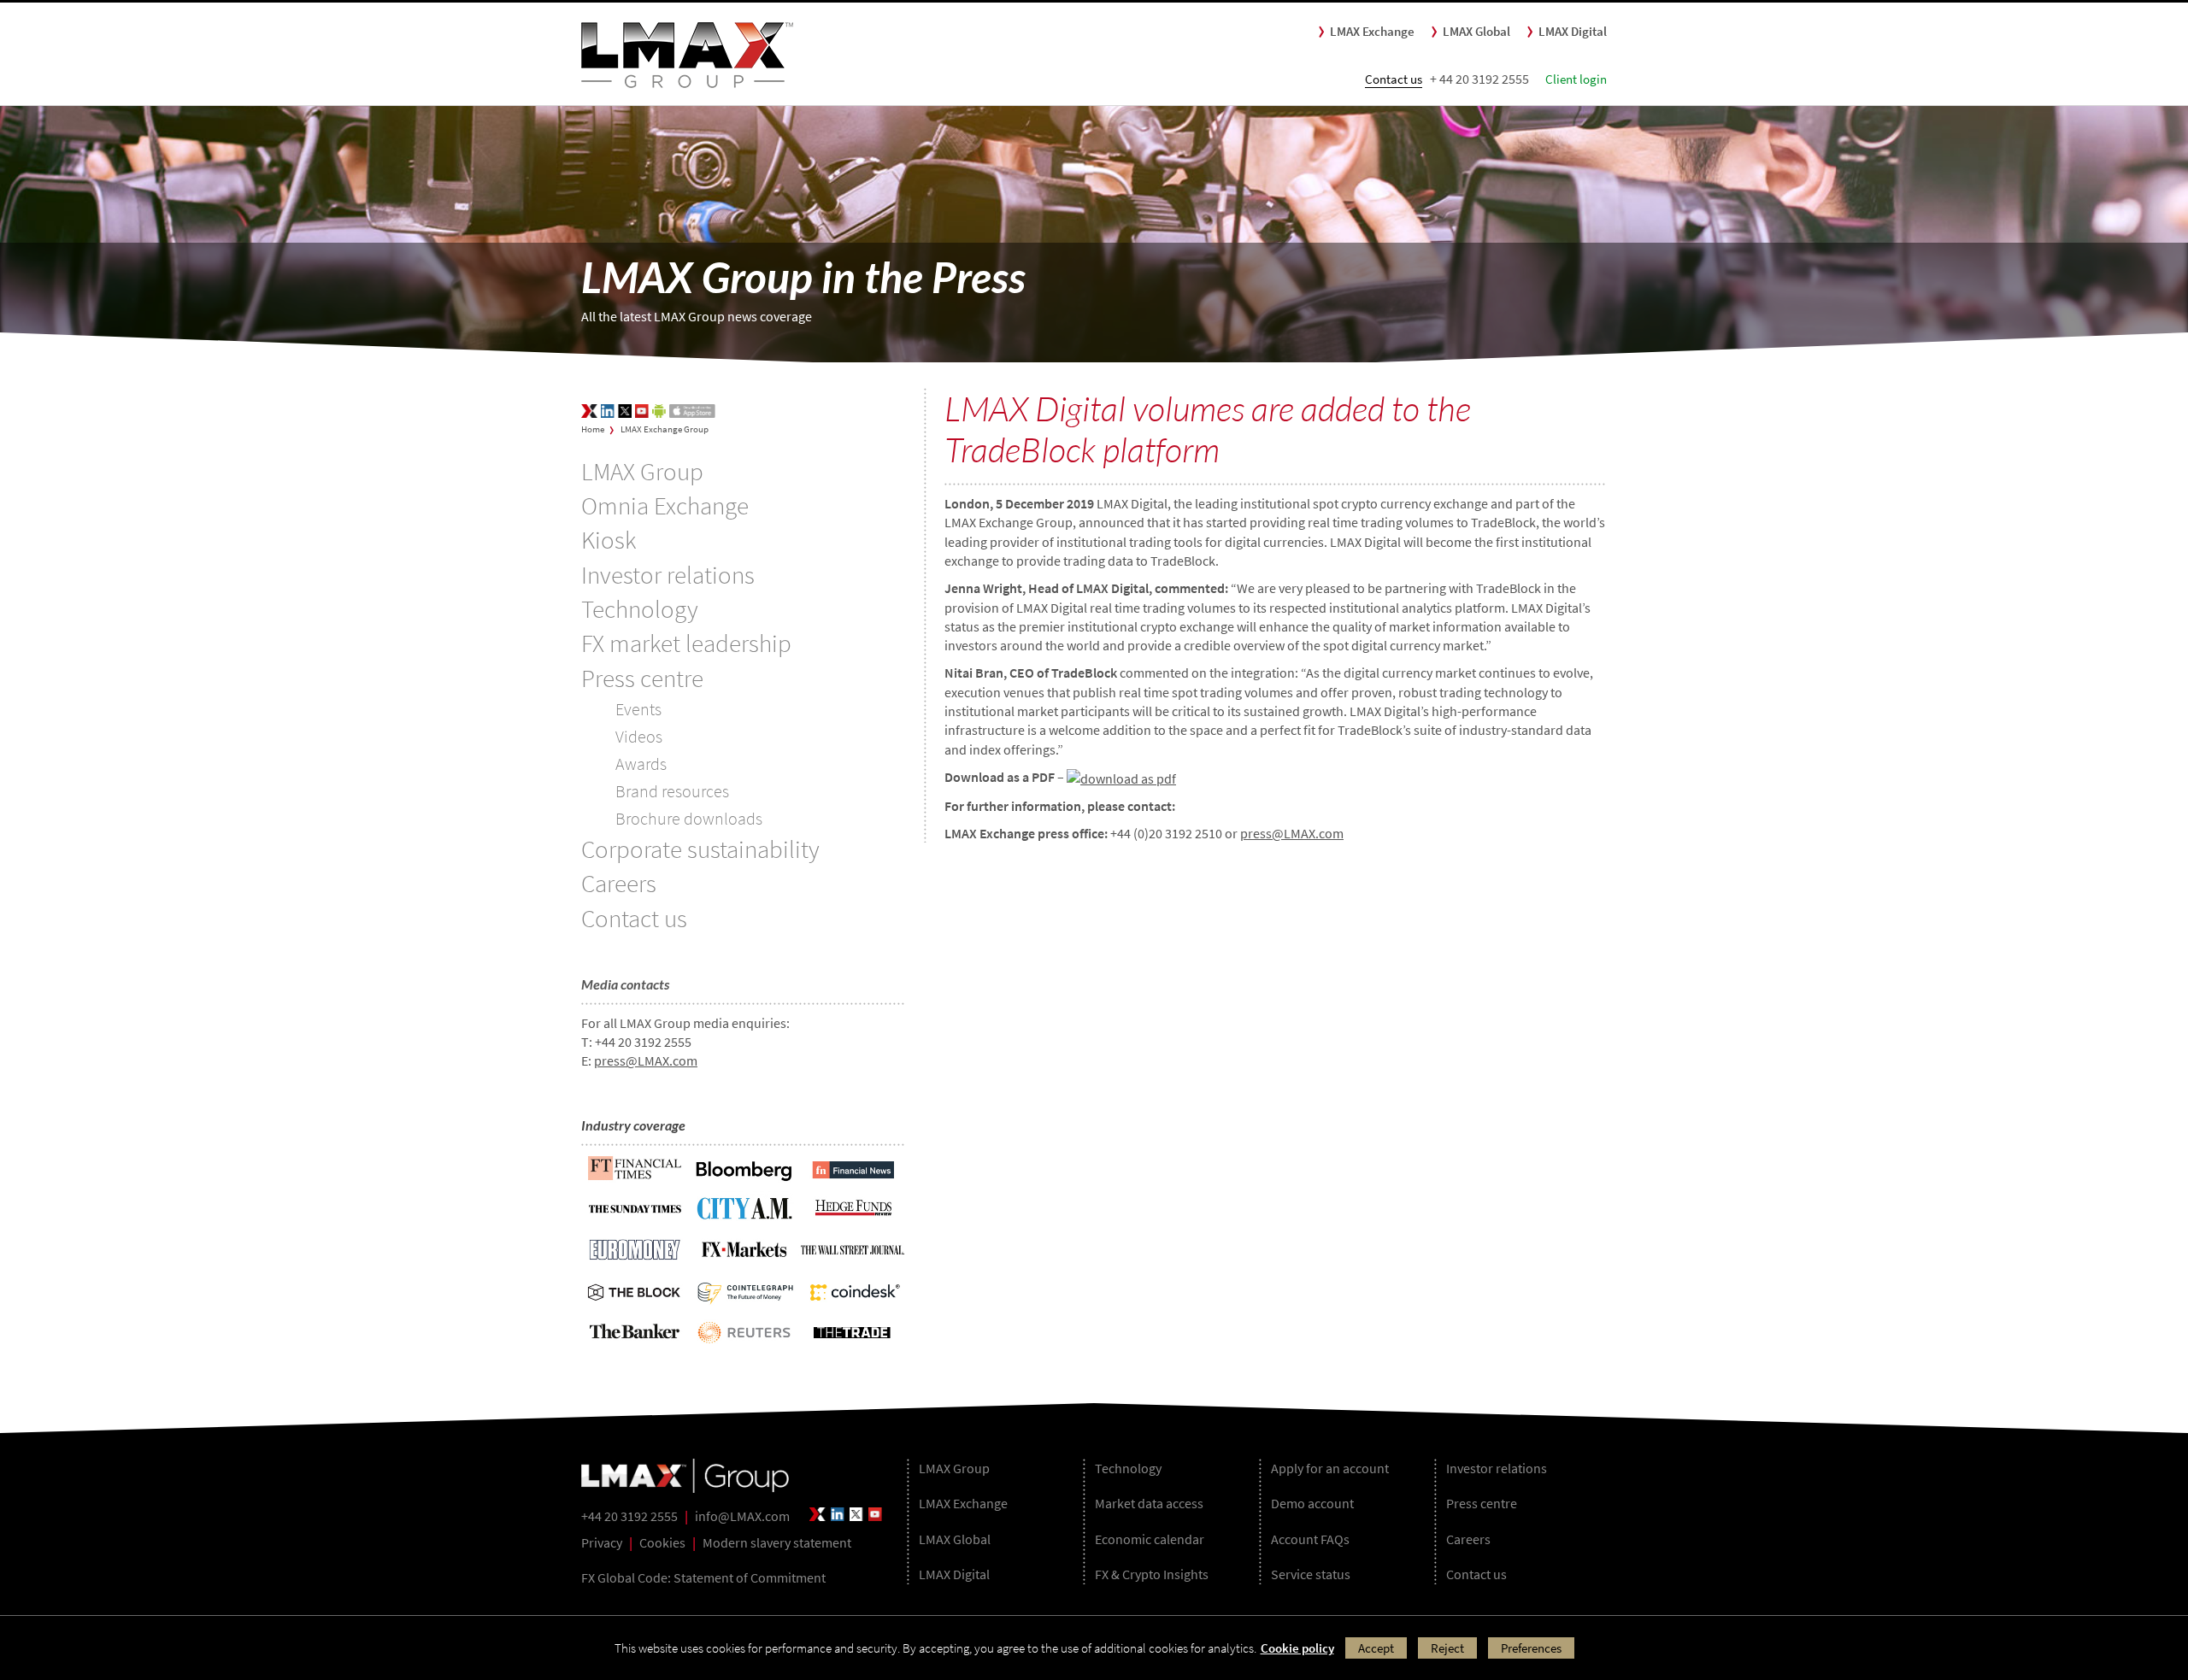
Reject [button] (1447, 1648)
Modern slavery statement (777, 1542)
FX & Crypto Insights (1152, 1574)
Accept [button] (1376, 1648)
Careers (619, 884)
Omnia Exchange (665, 506)
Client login (1576, 79)
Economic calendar (1150, 1539)
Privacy (602, 1542)
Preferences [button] (1531, 1648)
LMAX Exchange (1372, 31)
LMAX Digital (1573, 31)
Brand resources (672, 791)
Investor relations (668, 575)
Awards (641, 764)
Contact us (1394, 79)
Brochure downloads (689, 818)
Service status (1311, 1574)
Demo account (1312, 1503)
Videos (639, 736)
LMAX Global (1476, 31)
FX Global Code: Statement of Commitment (703, 1577)
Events (638, 709)
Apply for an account (1330, 1468)
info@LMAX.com (742, 1516)
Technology (640, 609)
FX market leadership (686, 643)
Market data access (1149, 1503)
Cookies (662, 1542)
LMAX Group (642, 472)
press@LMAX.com (646, 1060)
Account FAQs (1310, 1539)
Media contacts (625, 984)
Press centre (642, 678)
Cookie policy (1297, 1648)
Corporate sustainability (700, 849)
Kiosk (609, 540)
